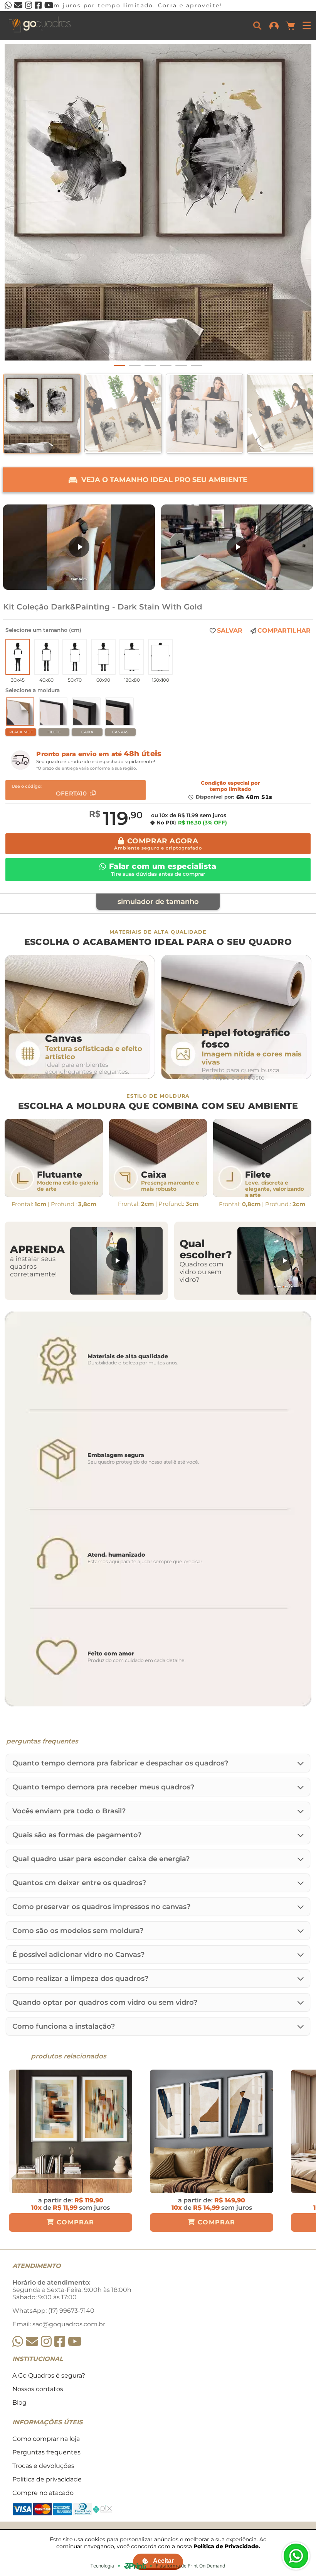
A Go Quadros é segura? (49, 2375)
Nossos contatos (38, 2389)
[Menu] (307, 25)
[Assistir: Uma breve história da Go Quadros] (237, 547)
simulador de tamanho (158, 902)
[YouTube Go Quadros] (75, 2342)
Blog (19, 2403)
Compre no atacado (43, 2493)
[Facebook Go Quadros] (60, 2342)
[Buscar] (257, 25)
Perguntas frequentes (46, 2452)
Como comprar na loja (46, 2439)
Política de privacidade (47, 2479)
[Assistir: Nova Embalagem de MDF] (79, 547)
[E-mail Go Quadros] (32, 2342)
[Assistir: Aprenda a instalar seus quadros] (116, 1261)
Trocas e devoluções (43, 2466)
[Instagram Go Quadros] (46, 2342)
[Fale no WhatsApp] (296, 2556)
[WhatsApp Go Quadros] (18, 2342)
